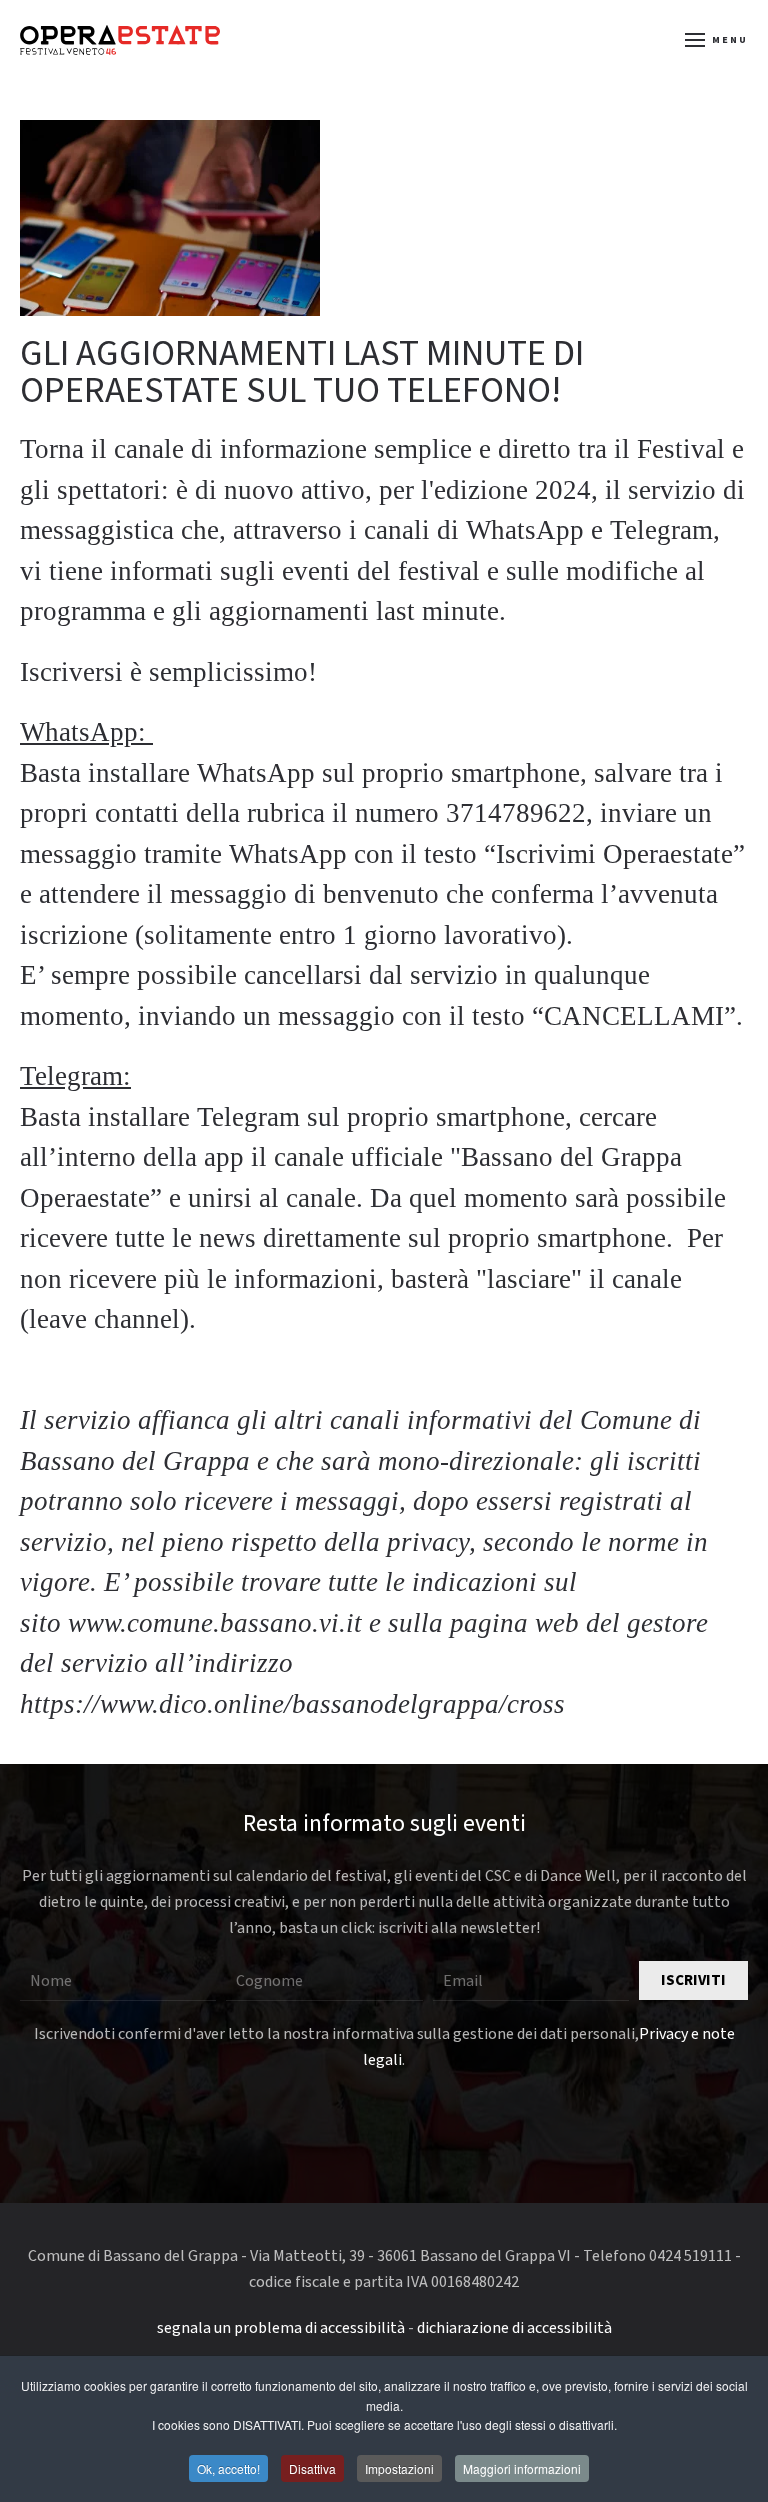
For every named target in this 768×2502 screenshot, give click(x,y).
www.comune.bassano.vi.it (215, 1623)
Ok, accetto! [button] (228, 2468)
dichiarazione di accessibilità (514, 2328)
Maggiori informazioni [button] (522, 2468)
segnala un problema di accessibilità (281, 2328)
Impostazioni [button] (399, 2468)
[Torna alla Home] (120, 40)
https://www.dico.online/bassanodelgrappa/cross (292, 1704)
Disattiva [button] (312, 2468)
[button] (717, 40)
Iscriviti (693, 1980)
